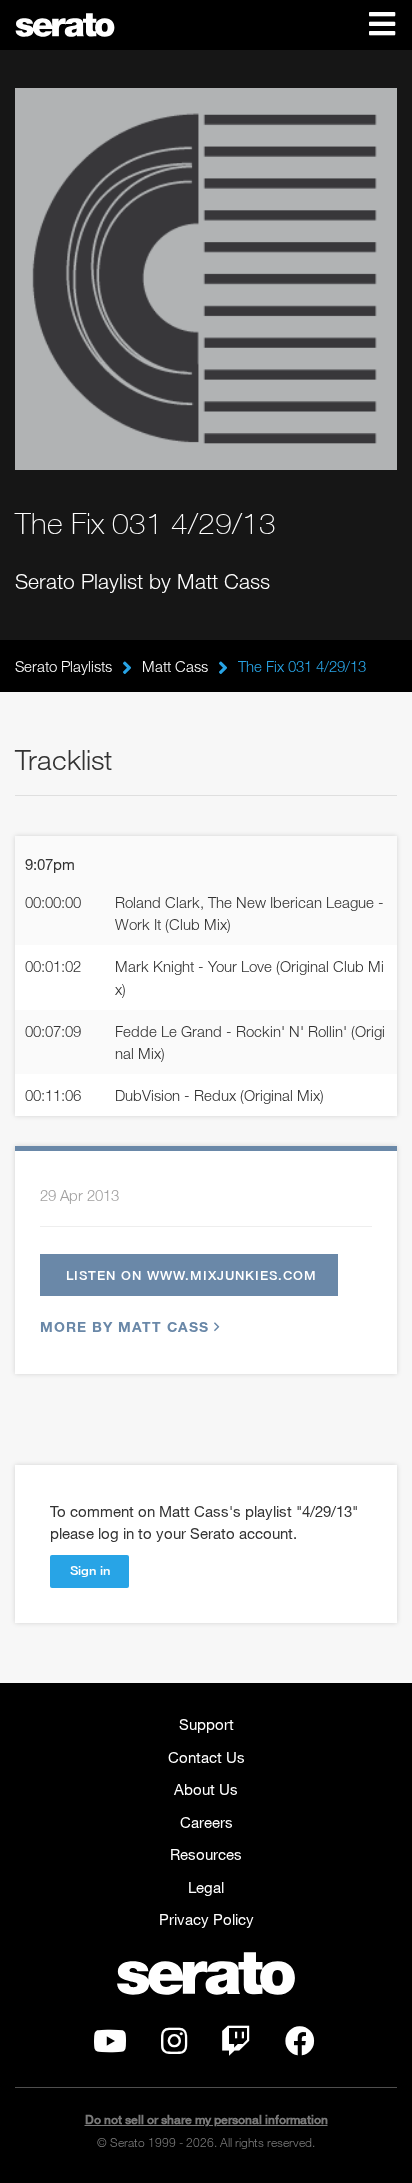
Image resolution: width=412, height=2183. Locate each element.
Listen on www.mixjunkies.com (191, 1275)
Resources (206, 1854)
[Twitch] (236, 2046)
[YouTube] (110, 2046)
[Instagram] (174, 2046)
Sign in (90, 1570)
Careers (206, 1822)
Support (206, 1724)
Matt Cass (175, 666)
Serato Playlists (63, 666)
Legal (206, 1887)
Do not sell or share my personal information (206, 2119)
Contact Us (206, 1757)
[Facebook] (300, 2046)
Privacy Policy (206, 1919)
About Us (206, 1789)
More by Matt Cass (124, 1326)
